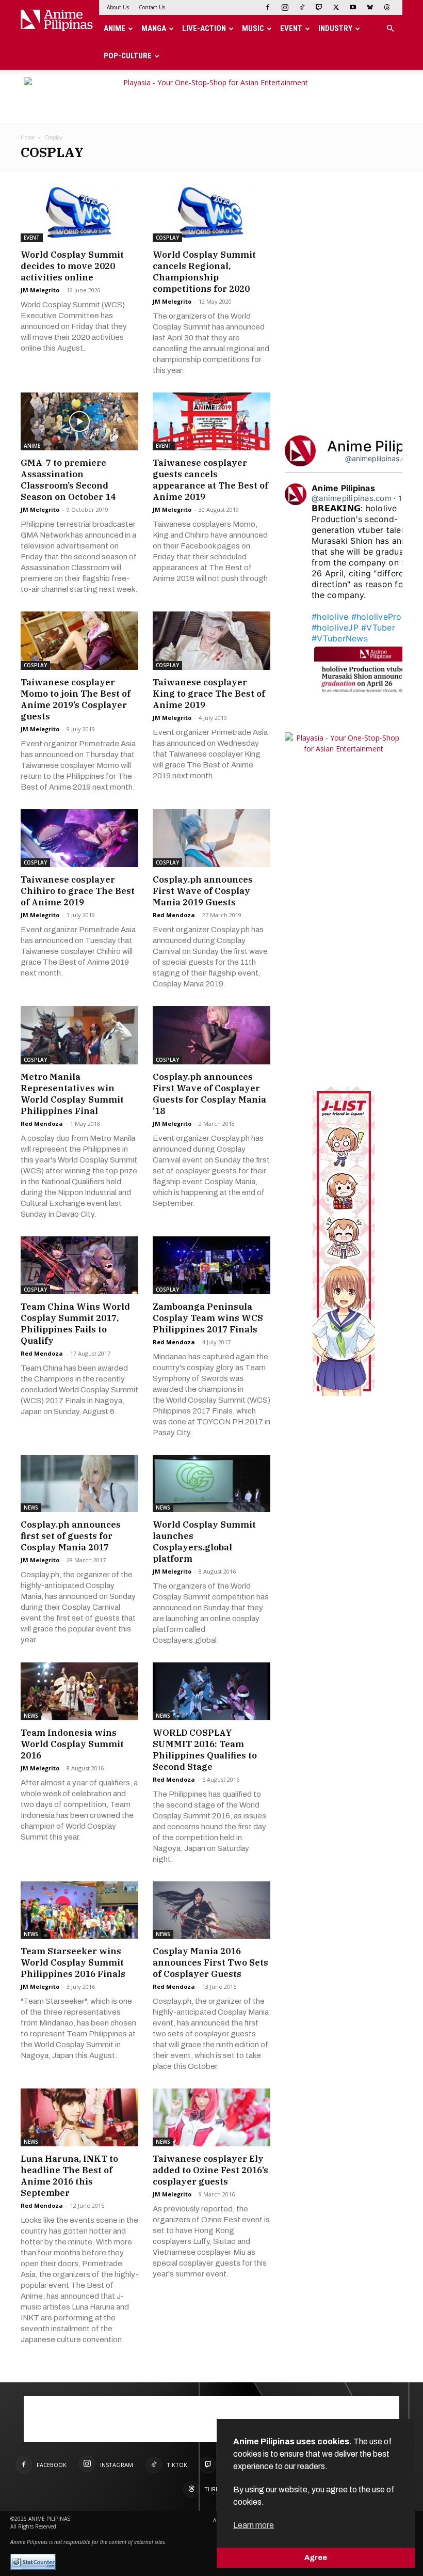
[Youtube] (353, 7)
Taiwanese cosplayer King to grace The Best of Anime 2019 (209, 694)
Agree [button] (316, 2557)
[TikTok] (302, 7)
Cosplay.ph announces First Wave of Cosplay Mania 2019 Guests (203, 891)
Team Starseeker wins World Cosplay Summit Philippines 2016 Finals (73, 1962)
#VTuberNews (340, 638)
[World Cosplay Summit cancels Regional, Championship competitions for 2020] (211, 213)
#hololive (330, 617)
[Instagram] (285, 7)
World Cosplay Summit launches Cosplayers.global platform (204, 1542)
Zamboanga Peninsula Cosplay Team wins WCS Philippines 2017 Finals (208, 1318)
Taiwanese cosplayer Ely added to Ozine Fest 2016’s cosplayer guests (210, 2170)
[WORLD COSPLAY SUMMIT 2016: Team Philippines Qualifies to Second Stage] (211, 1691)
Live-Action (204, 28)
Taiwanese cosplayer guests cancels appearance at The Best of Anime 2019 (210, 480)
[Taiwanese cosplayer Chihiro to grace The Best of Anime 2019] (79, 838)
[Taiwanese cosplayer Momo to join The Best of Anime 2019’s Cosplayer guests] (79, 641)
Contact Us (152, 7)
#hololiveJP (335, 627)
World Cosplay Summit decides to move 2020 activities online (72, 266)
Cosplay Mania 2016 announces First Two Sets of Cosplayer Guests (210, 1962)
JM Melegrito (40, 290)
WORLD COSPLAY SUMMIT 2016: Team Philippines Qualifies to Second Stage (205, 1750)
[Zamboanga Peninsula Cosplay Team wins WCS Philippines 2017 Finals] (211, 1265)
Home (28, 137)
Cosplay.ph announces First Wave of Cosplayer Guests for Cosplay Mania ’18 (209, 1094)
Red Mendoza (174, 915)
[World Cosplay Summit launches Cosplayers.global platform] (211, 1484)
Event (291, 28)
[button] (390, 29)
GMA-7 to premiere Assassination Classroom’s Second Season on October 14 (68, 480)
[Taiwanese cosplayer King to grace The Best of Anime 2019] (211, 641)
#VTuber (378, 627)
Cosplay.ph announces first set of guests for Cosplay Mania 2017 (71, 1536)
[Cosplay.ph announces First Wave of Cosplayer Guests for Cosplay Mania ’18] (211, 1035)
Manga (154, 28)
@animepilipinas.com (380, 458)
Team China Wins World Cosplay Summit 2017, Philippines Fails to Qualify (75, 1324)
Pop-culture (128, 56)
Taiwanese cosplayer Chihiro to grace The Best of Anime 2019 (78, 891)
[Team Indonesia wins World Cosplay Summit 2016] (79, 1691)
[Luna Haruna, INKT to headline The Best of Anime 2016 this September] (79, 2117)
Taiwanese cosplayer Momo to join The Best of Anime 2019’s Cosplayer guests (76, 699)
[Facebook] (268, 7)
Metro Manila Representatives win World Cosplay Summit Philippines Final (72, 1094)
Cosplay (167, 238)
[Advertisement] (354, 248)
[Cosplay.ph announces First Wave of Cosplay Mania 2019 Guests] (211, 838)
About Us (118, 7)
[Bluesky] (370, 7)
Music (253, 28)
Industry (335, 28)
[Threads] (387, 7)
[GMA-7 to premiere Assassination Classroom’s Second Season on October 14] (79, 422)
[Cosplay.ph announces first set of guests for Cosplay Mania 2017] (79, 1484)
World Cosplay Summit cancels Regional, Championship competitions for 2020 (204, 272)
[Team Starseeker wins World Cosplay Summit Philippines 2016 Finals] (79, 1910)
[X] (336, 7)
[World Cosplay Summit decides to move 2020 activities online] (79, 213)
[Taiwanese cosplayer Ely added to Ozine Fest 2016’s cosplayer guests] (211, 2117)
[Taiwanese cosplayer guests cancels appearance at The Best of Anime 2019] (211, 422)
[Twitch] (319, 7)
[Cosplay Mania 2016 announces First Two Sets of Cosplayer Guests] (211, 1910)
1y (402, 498)
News (31, 1507)
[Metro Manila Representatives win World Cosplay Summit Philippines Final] (79, 1035)
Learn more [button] (254, 2525)
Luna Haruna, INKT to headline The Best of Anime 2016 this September (69, 2176)
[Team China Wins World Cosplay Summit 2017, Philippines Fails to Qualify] (79, 1265)
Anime (115, 28)
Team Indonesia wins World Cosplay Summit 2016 (72, 1744)
